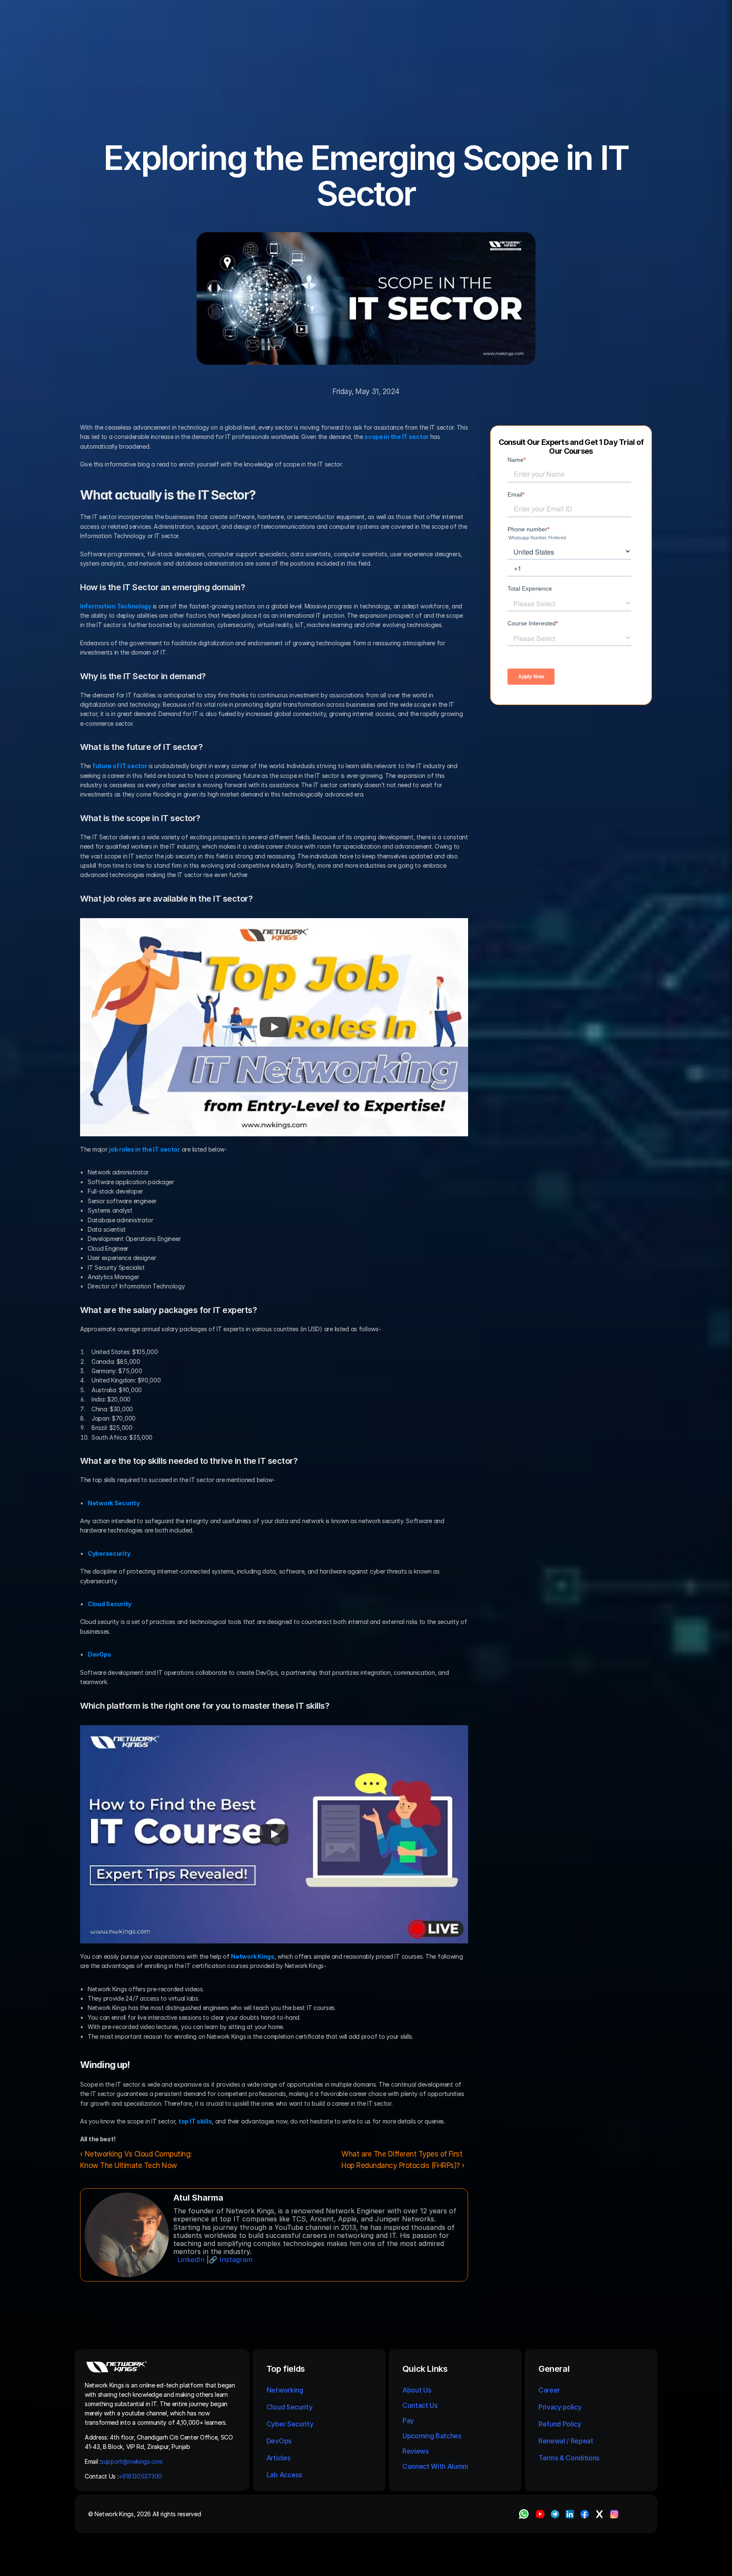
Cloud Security (290, 2407)
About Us (417, 2390)
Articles (278, 2458)
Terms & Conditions (570, 2458)
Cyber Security (290, 2424)
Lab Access (284, 2475)
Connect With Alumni (436, 2466)
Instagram (236, 2260)
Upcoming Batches (432, 2436)
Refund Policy (560, 2424)
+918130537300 (141, 2476)
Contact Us (420, 2405)
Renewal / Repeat (566, 2441)
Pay (408, 2421)
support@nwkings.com (132, 2461)
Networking (285, 2390)
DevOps (279, 2441)
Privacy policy (560, 2407)
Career (549, 2390)
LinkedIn (191, 2260)
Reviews (416, 2451)
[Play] (274, 1027)
